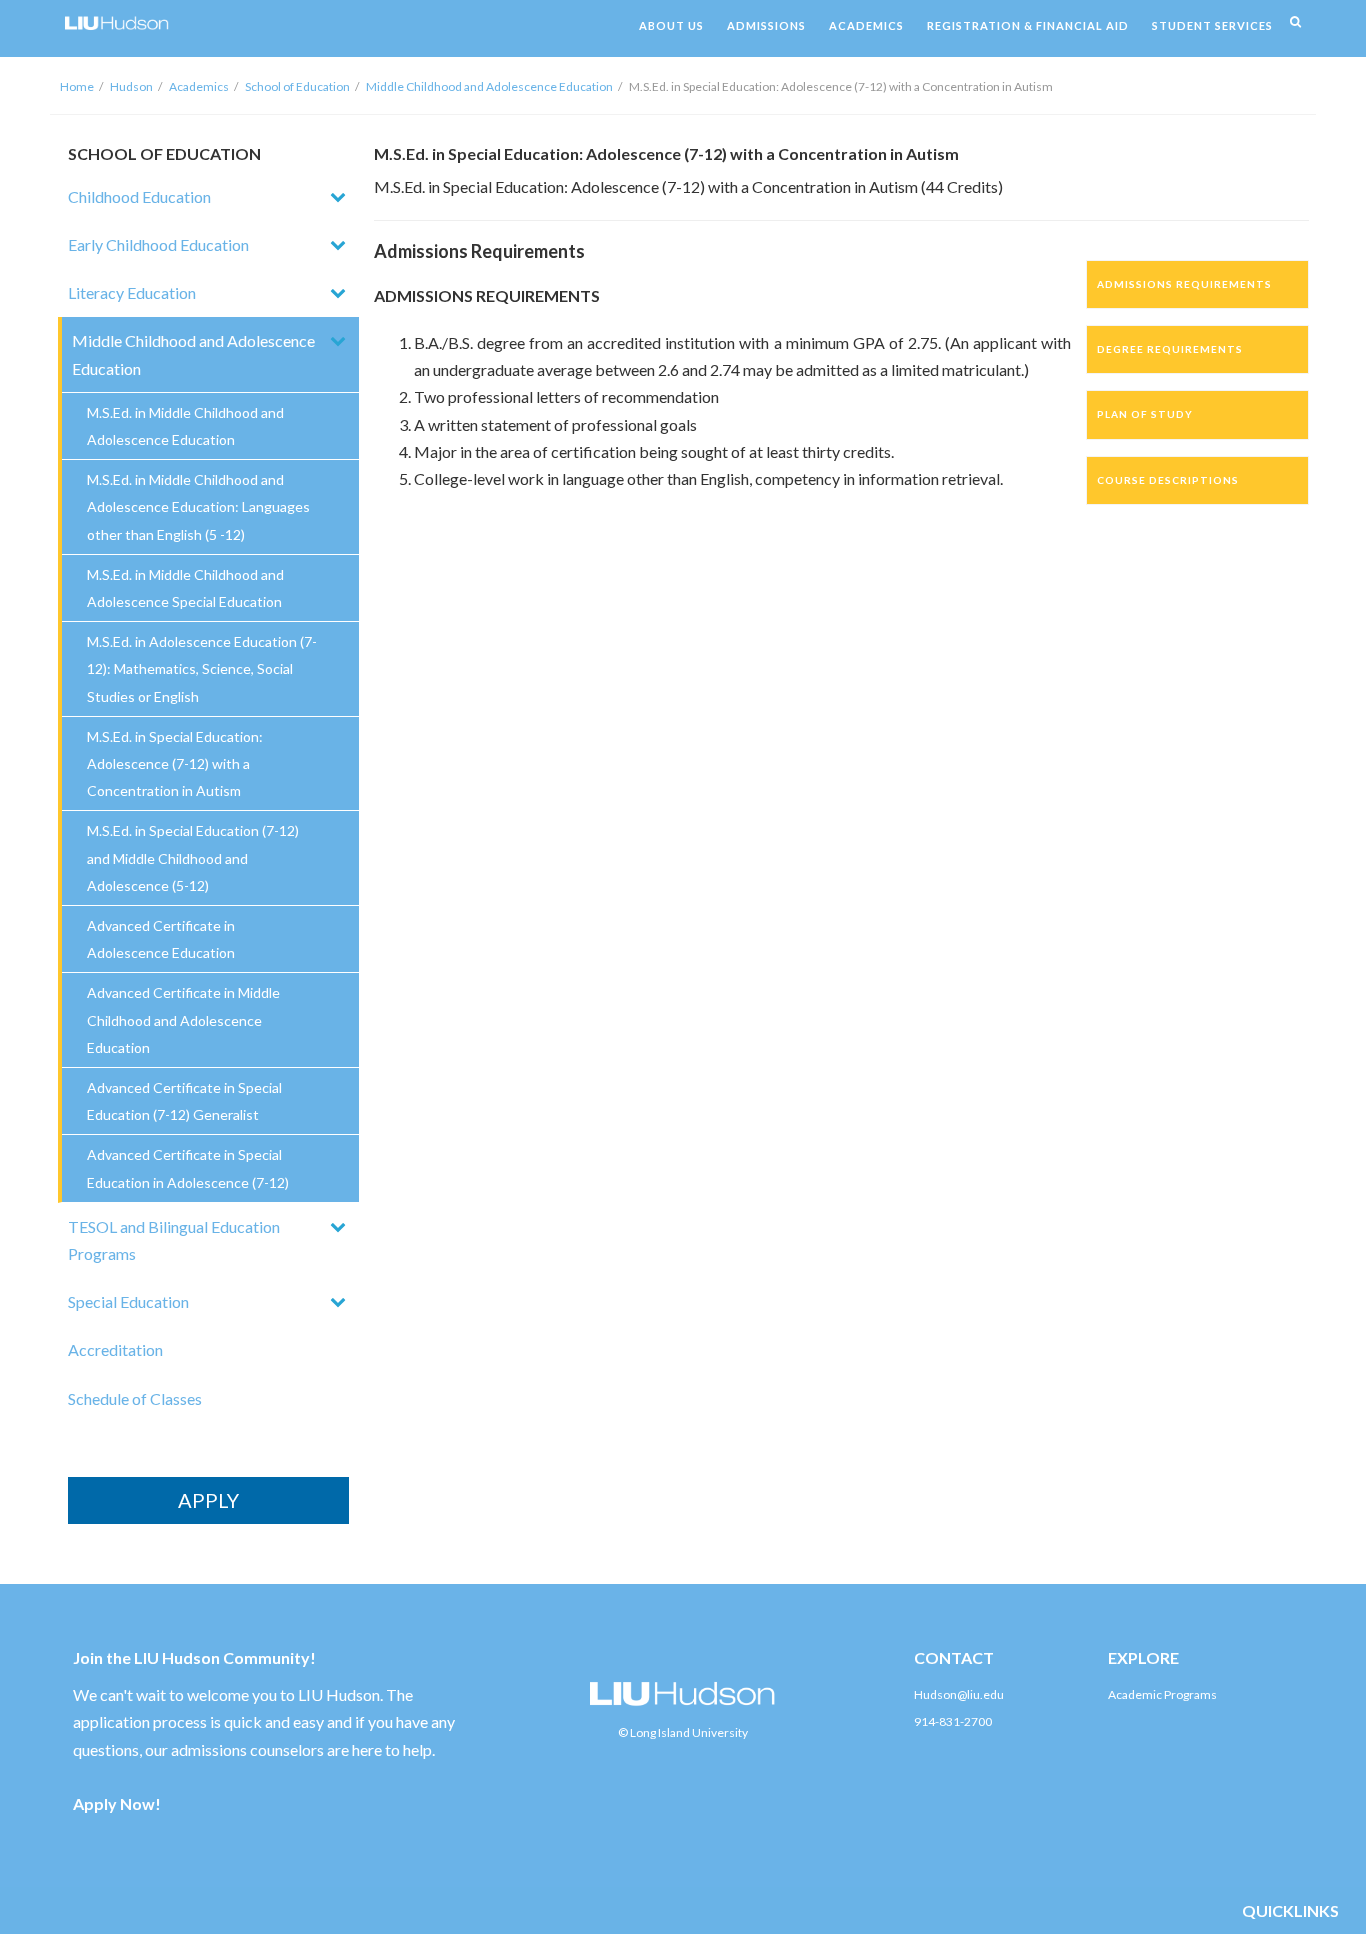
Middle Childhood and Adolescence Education (489, 86)
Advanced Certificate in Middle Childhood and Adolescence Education (183, 1019)
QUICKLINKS (1290, 1910)
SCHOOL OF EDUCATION (164, 153)
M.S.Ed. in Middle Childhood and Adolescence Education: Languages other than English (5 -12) (198, 506)
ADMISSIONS (766, 25)
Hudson (131, 86)
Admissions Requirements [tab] (1184, 284)
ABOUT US (671, 25)
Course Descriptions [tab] (1168, 480)
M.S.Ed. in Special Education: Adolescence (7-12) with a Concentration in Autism (175, 763)
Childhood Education (139, 196)
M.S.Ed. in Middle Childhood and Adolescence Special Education (185, 588)
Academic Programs (1162, 1694)
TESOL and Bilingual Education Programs (174, 1240)
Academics (199, 86)
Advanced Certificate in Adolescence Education (161, 939)
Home (77, 86)
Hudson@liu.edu (959, 1694)
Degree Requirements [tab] (1170, 349)
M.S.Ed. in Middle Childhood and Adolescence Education (185, 426)
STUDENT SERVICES (1212, 25)
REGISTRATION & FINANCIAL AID (1028, 25)
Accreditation (115, 1349)
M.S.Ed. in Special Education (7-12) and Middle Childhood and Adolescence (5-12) (193, 857)
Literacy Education (132, 292)
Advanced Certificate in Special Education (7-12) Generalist (184, 1101)
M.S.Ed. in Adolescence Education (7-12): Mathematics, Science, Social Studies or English (202, 668)
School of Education (297, 86)
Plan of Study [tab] (1145, 414)
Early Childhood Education (158, 244)
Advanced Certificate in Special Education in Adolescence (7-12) (188, 1168)
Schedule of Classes (135, 1398)
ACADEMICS (866, 25)
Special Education (128, 1301)
